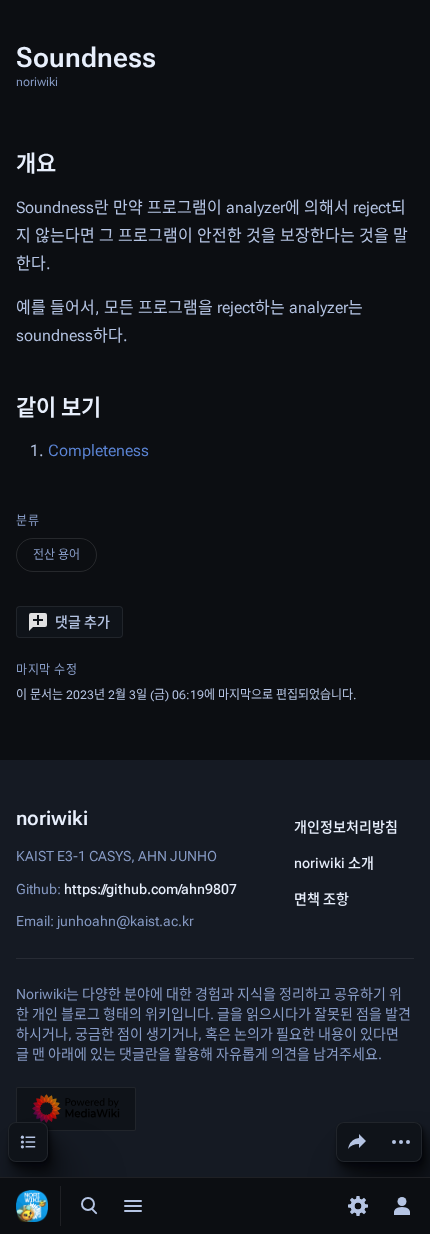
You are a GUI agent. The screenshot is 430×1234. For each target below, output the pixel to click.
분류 (27, 521)
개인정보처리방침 (346, 827)
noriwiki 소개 (334, 863)
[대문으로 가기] (32, 1206)
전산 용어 (56, 555)
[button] (69, 622)
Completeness (98, 450)
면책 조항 (321, 899)
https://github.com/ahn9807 (150, 888)
